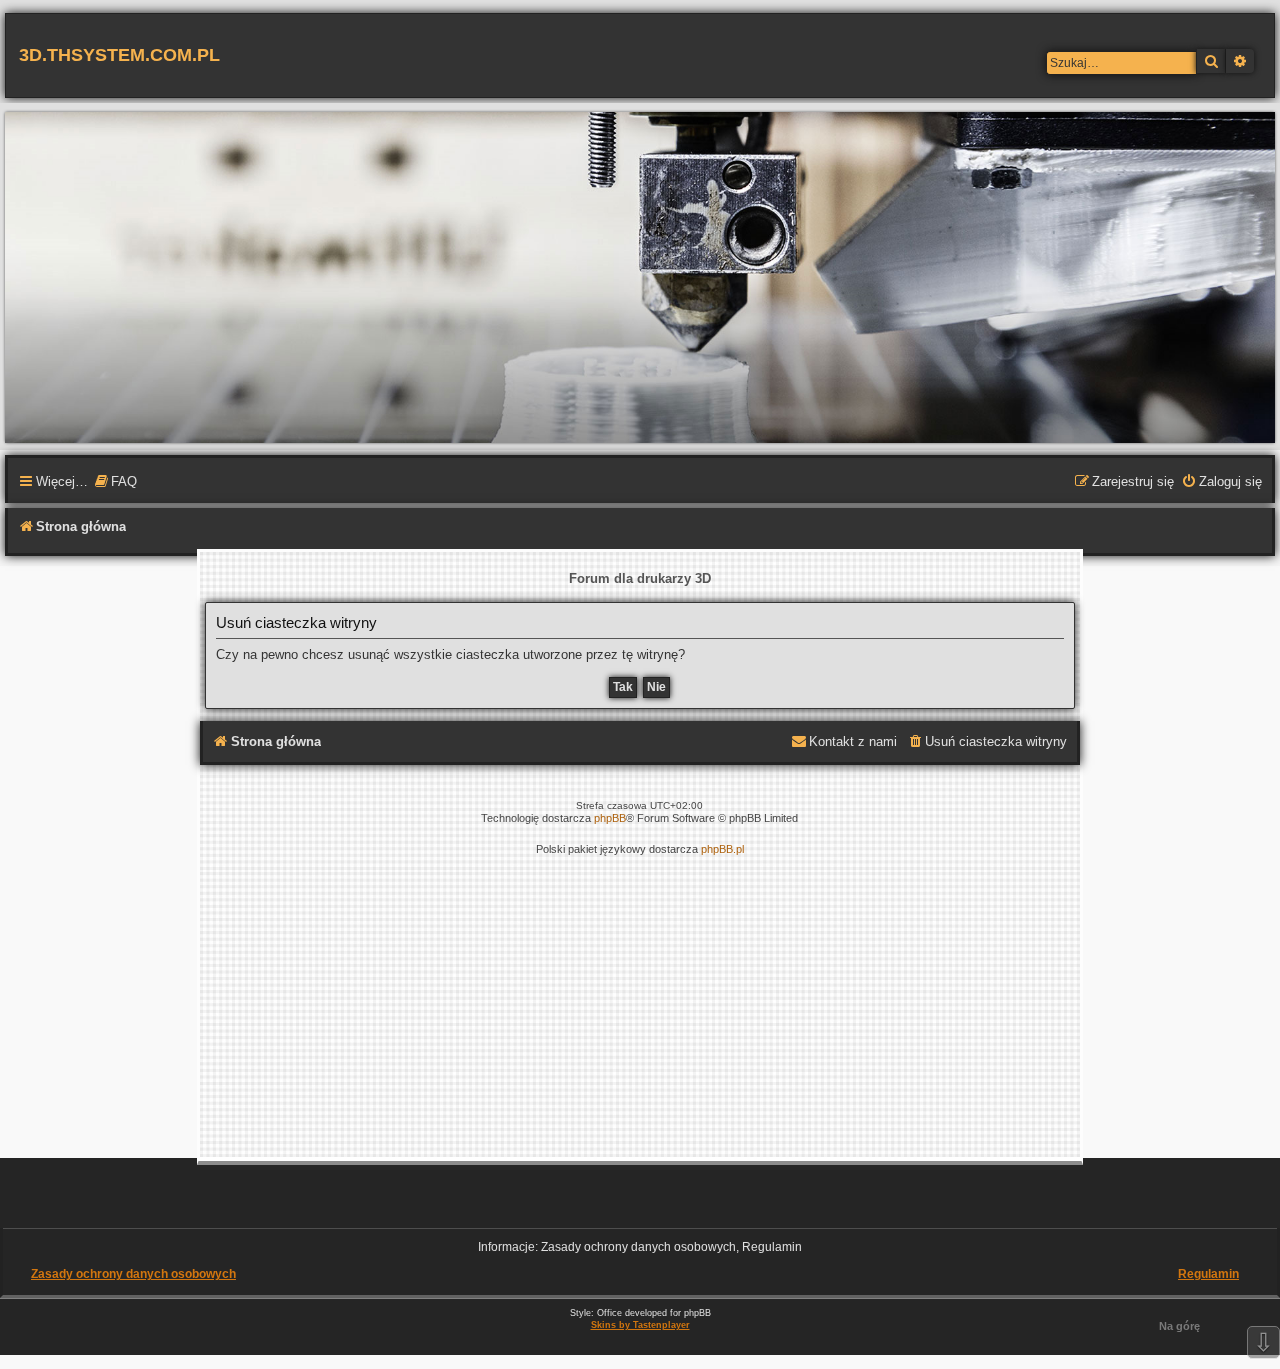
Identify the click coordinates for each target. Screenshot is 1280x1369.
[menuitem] (115, 483)
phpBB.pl (722, 849)
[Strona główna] (640, 276)
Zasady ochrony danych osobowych (133, 1274)
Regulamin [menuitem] (1208, 1274)
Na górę (1179, 1326)
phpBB (610, 818)
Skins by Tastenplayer (640, 1325)
